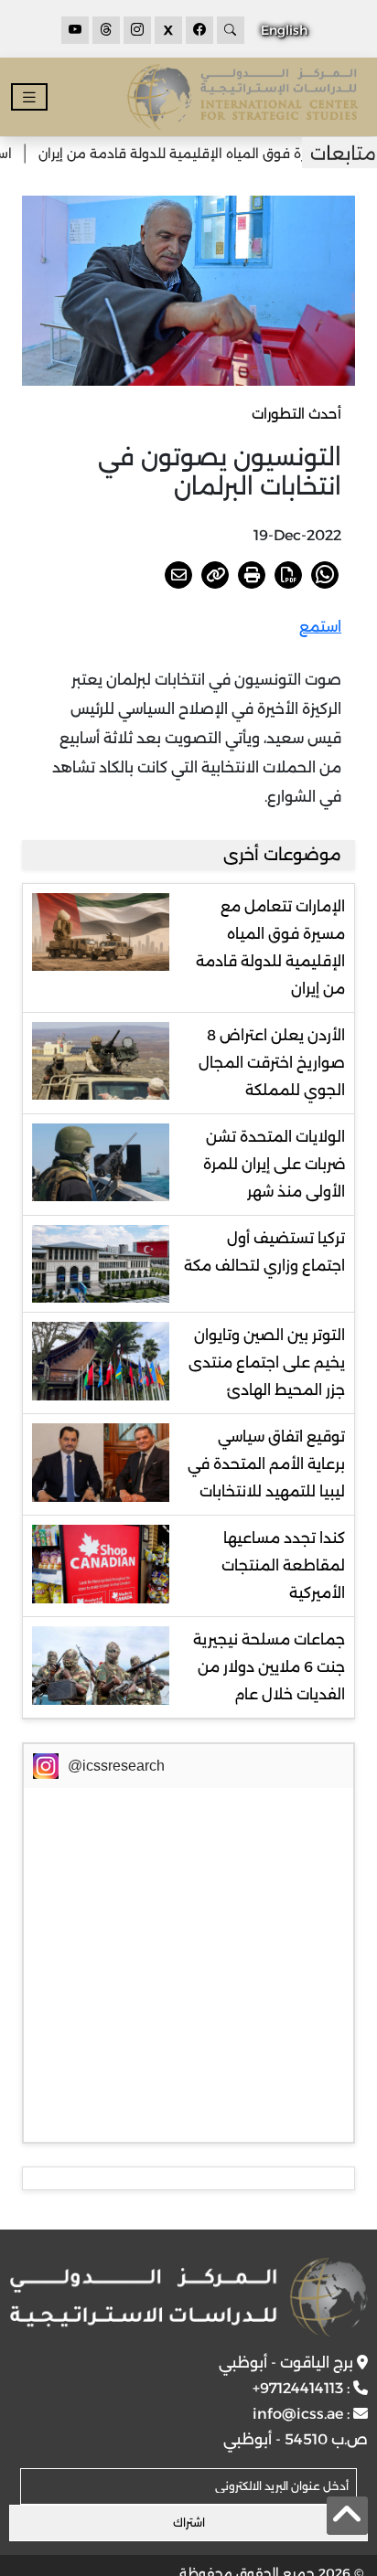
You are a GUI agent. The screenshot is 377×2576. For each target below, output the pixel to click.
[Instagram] (137, 30)
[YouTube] (75, 30)
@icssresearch (116, 1766)
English (284, 30)
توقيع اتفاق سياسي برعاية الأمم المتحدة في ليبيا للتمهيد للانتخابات (266, 1464)
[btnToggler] (29, 97)
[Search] (231, 30)
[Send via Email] (178, 575)
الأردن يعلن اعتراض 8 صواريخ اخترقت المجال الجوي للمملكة (272, 1063)
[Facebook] (199, 30)
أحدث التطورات (296, 414)
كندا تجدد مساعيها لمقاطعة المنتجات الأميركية (283, 1565)
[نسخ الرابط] (215, 575)
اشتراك (189, 2523)
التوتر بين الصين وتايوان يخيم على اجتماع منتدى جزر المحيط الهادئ (267, 1363)
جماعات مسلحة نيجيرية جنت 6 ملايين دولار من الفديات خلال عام (269, 1667)
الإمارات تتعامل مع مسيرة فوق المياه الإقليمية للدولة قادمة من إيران (270, 947)
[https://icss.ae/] (188, 2297)
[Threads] (106, 30)
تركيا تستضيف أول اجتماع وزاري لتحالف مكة (264, 1252)
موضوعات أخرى (282, 855)
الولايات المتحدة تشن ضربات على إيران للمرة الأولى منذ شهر (274, 1164)
